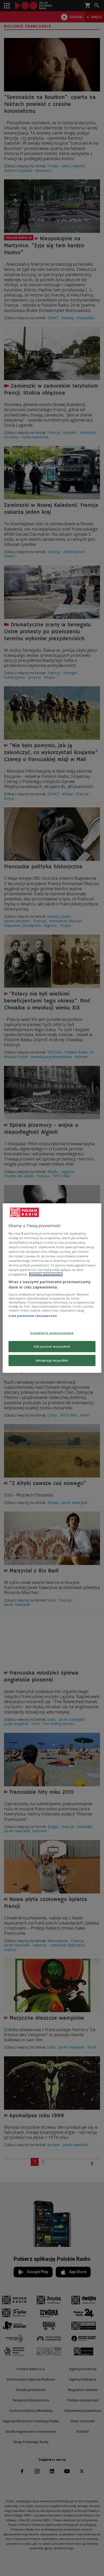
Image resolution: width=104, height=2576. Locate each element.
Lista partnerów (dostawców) (33, 1316)
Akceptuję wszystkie (52, 1360)
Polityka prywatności (46, 1274)
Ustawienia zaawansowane (52, 1333)
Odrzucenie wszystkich (52, 1346)
